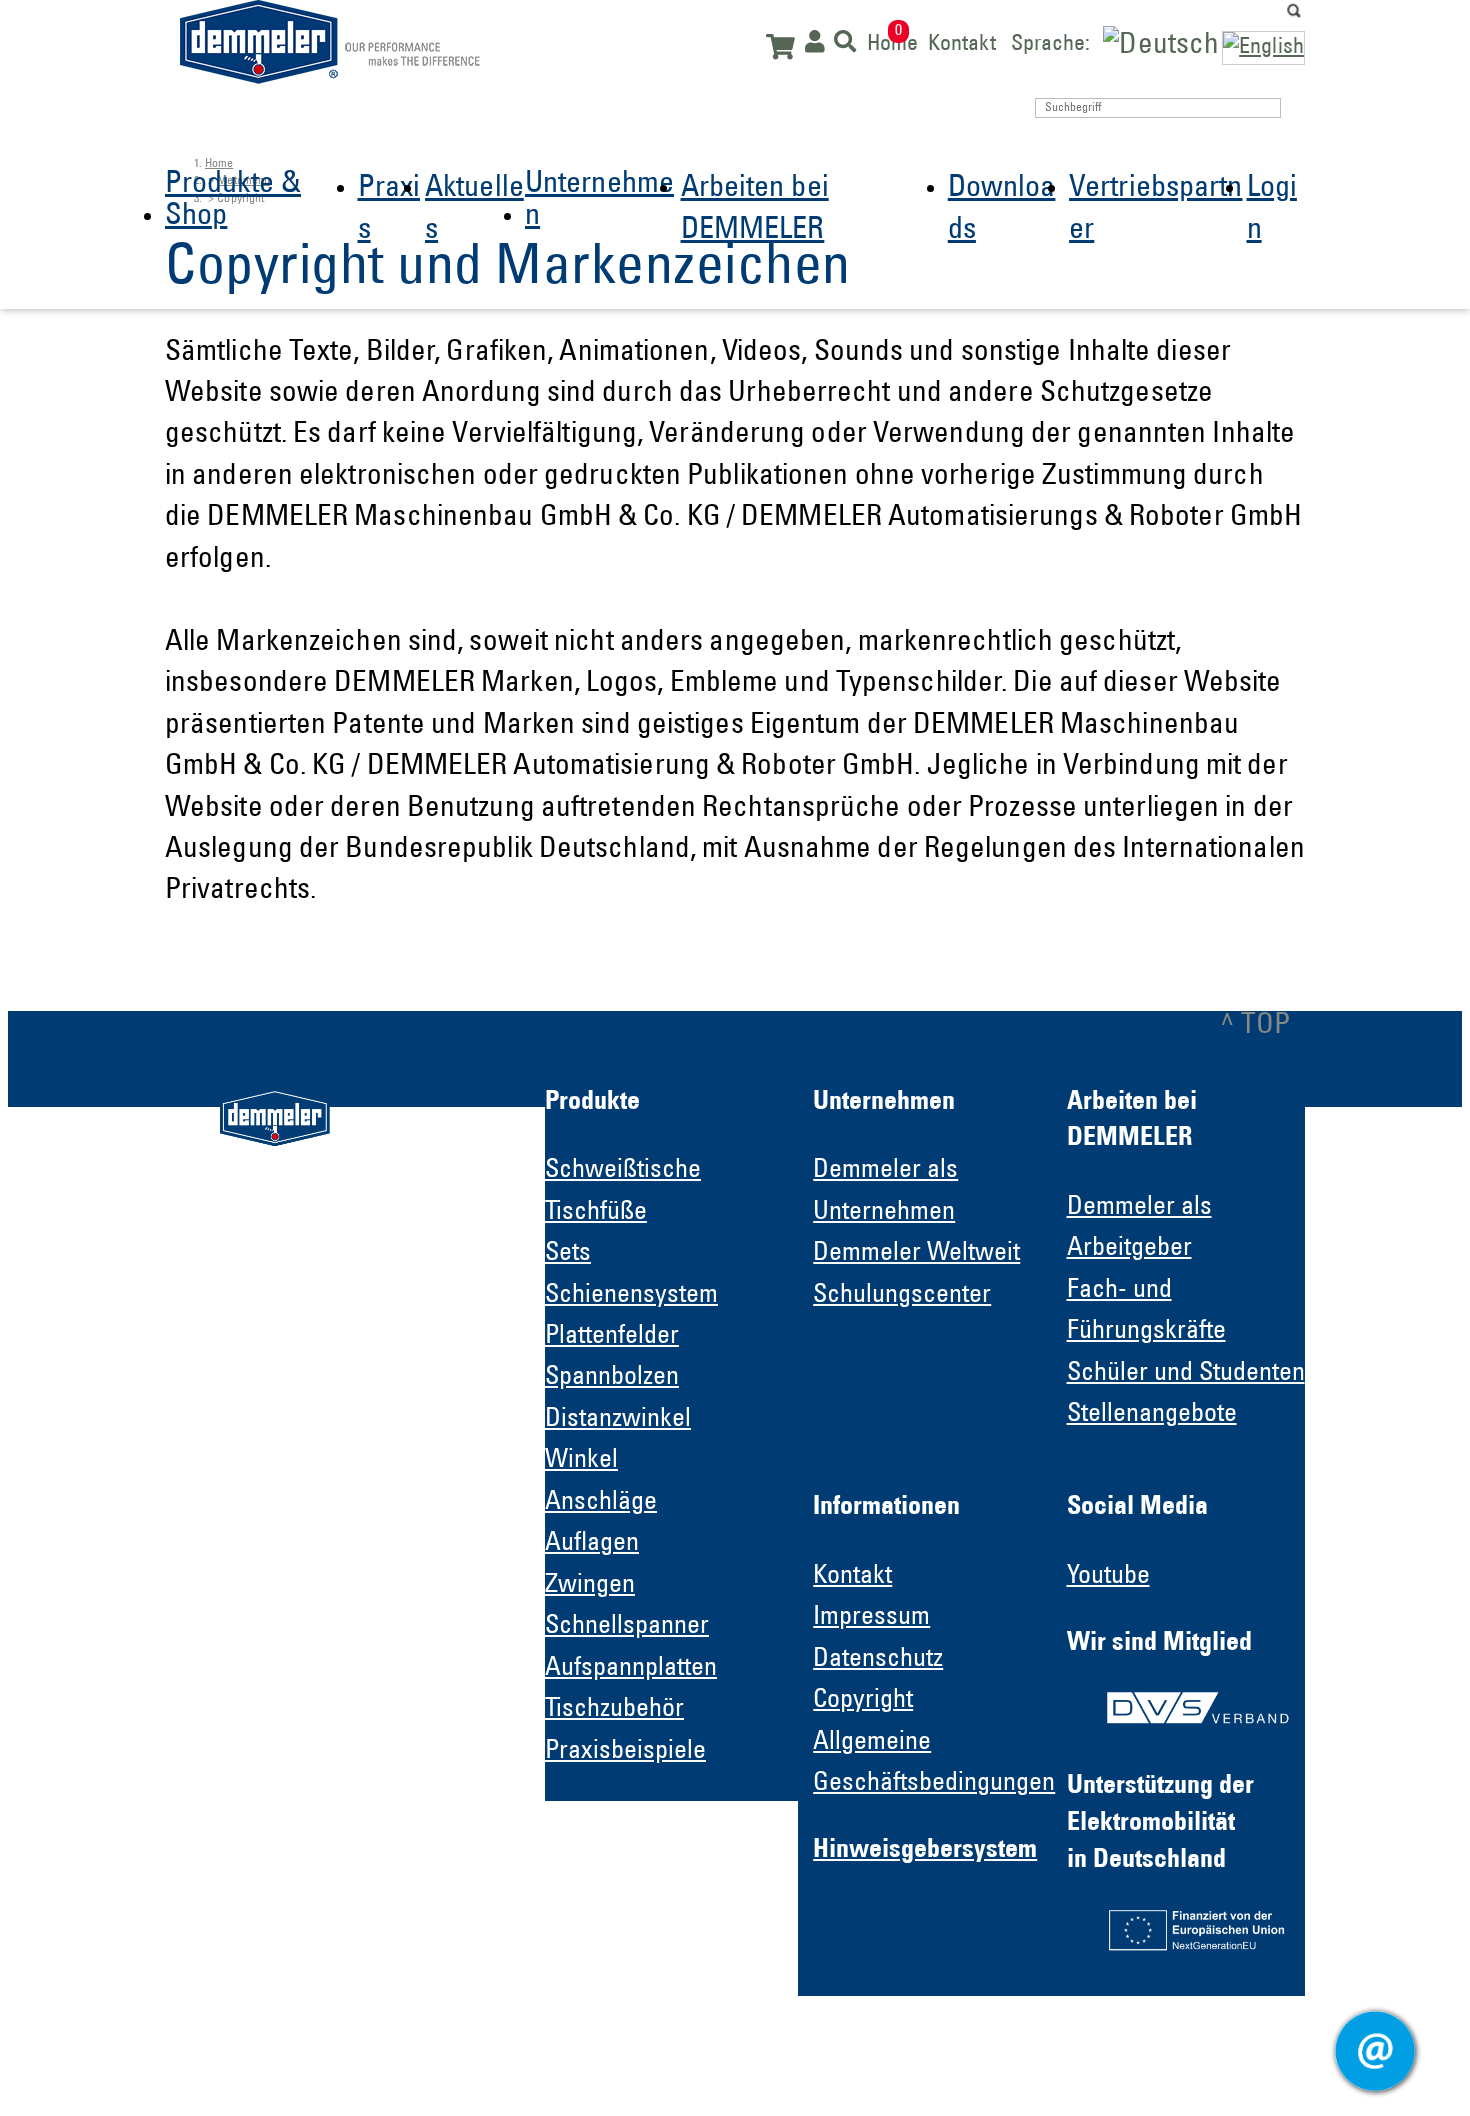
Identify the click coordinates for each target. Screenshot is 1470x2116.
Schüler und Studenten (1186, 1374)
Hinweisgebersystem (925, 1851)
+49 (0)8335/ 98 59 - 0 (330, 1504)
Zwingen (590, 1586)
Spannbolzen (612, 1378)
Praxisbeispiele (625, 1752)
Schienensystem (631, 1296)
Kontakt (962, 42)
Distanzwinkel (618, 1420)
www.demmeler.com (288, 1578)
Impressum (871, 1618)
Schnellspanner (627, 1627)
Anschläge (601, 1503)
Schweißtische (623, 1171)
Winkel (581, 1461)
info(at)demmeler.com (293, 1541)
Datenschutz (878, 1660)
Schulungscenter (902, 1296)
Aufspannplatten (631, 1669)
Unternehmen (599, 201)
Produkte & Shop (233, 201)
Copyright (863, 1701)
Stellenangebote (1152, 1415)
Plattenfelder (612, 1337)
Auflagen (592, 1544)
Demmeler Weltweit (916, 1254)
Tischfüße (596, 1213)
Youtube (1108, 1577)
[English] (1263, 48)
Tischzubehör (614, 1710)
